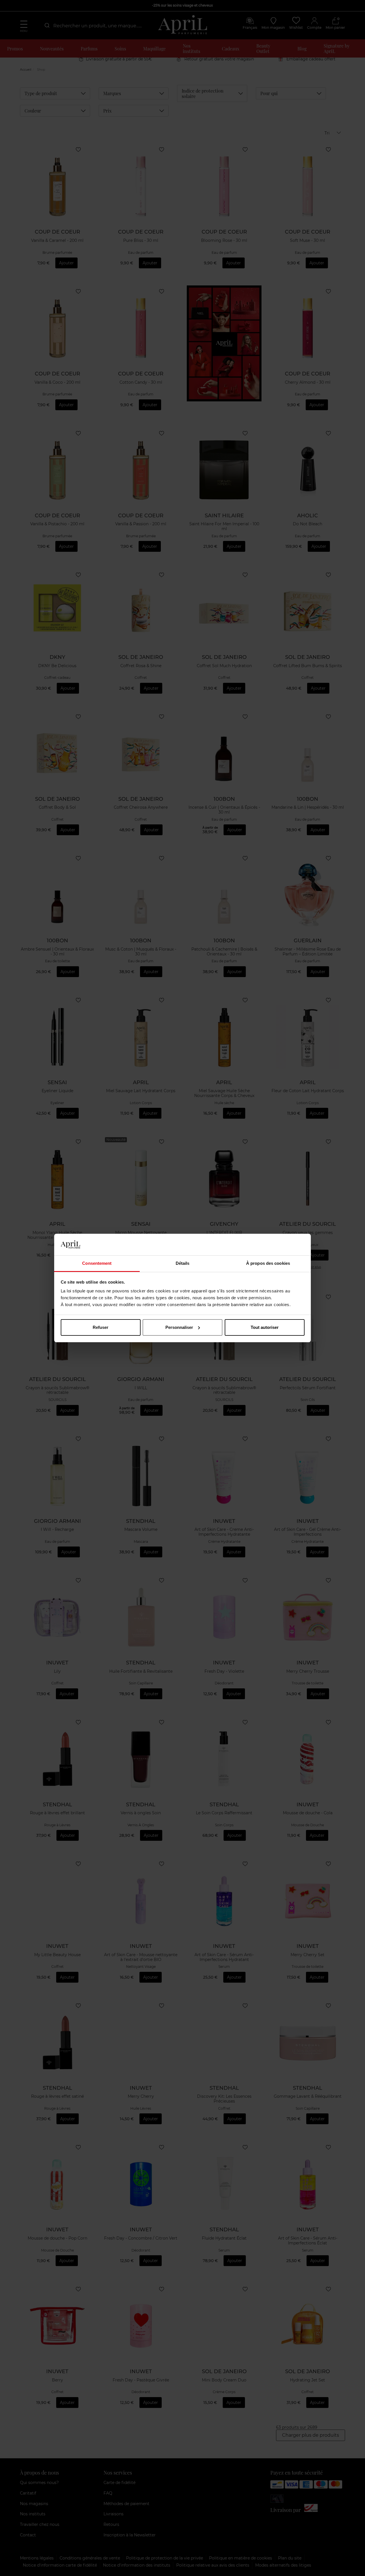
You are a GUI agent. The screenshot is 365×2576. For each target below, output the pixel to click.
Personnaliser (179, 1327)
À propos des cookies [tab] (268, 1263)
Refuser (101, 1327)
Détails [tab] (183, 1263)
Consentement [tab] (97, 1263)
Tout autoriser (265, 1327)
